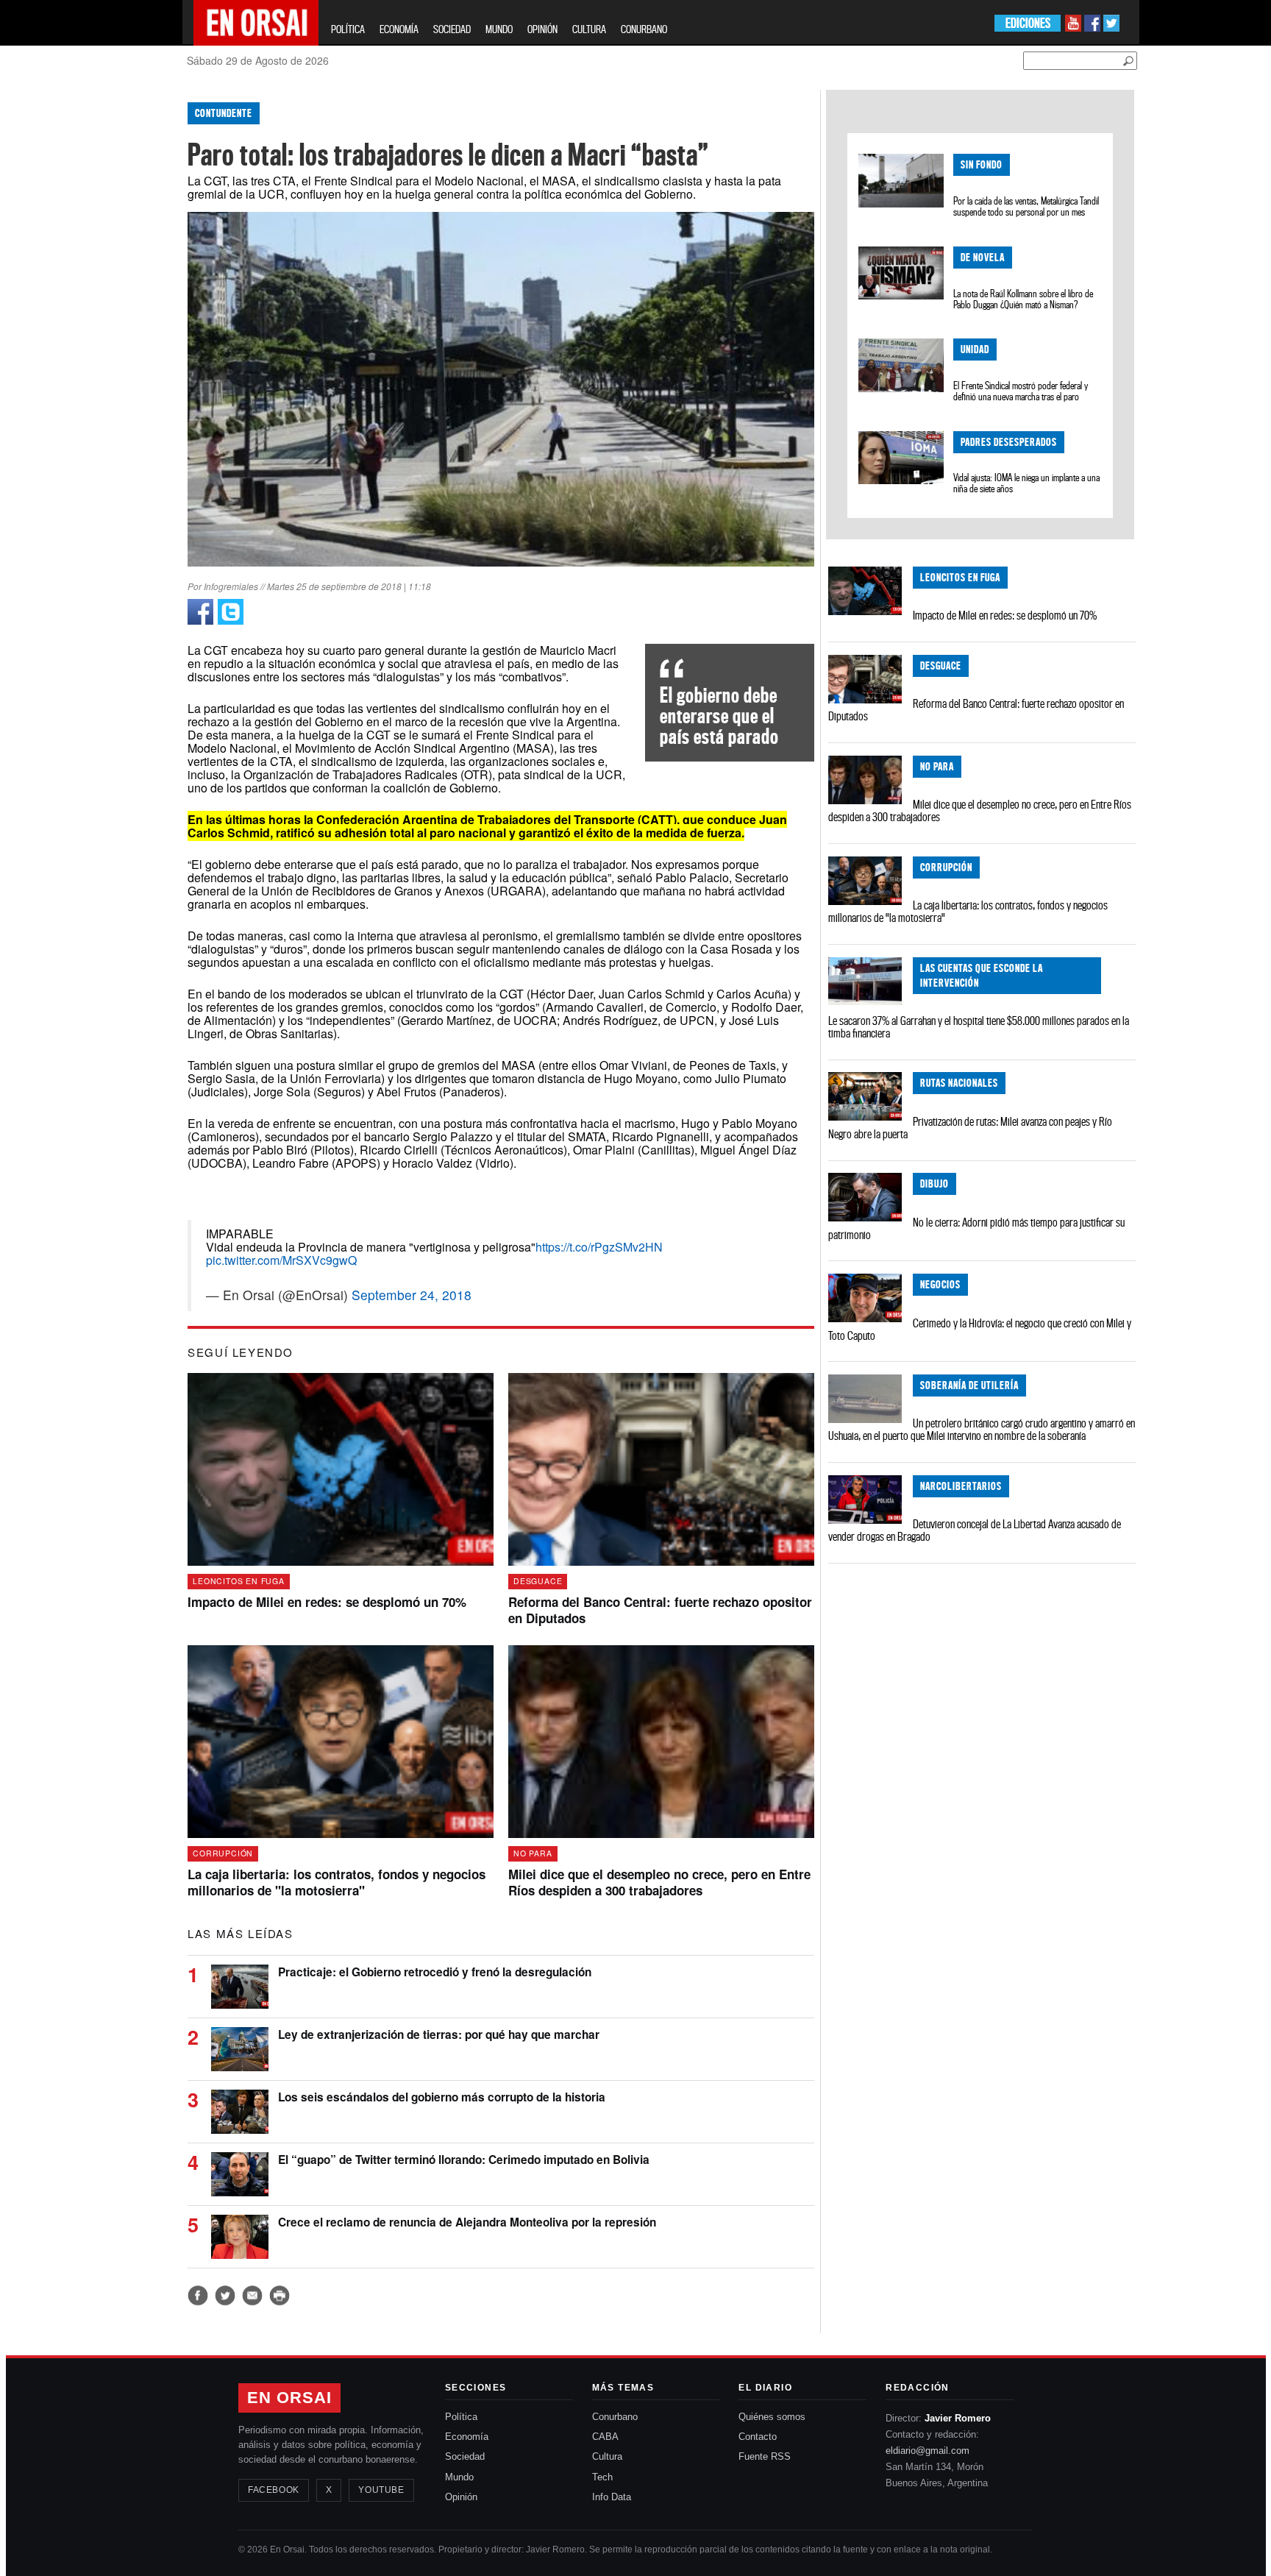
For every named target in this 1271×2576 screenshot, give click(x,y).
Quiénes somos (772, 2417)
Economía (467, 2437)
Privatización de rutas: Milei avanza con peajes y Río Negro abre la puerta (970, 1128)
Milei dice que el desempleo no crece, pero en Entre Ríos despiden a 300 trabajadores (980, 810)
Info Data (612, 2497)
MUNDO (499, 29)
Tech (602, 2477)
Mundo (459, 2477)
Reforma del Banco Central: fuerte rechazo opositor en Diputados (976, 710)
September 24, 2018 (412, 1295)
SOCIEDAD (452, 29)
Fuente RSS (765, 2456)
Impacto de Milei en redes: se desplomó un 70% (1005, 615)
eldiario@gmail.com (928, 2451)
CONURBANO (644, 29)
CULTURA (589, 29)
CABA (605, 2437)
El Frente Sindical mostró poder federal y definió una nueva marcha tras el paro (1021, 391)
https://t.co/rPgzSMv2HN (599, 1247)
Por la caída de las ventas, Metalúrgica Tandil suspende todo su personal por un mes (1026, 206)
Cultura (607, 2456)
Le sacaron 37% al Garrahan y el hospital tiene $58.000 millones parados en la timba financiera (979, 1027)
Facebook (274, 2490)
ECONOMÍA (399, 29)
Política (461, 2417)
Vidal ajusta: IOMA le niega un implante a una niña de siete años (1026, 483)
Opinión (461, 2497)
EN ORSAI (289, 2398)
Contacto (758, 2437)
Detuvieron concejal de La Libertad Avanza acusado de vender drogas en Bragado (975, 1530)
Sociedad (465, 2456)
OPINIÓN (542, 29)
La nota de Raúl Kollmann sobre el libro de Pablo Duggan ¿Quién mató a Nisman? (1023, 299)
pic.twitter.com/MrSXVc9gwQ (281, 1260)
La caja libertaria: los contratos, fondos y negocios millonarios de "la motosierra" (968, 911)
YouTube (381, 2490)
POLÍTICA (348, 29)
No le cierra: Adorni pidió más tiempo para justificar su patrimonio (976, 1228)
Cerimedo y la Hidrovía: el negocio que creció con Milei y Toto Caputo (980, 1329)
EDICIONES (1028, 23)
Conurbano (615, 2417)
